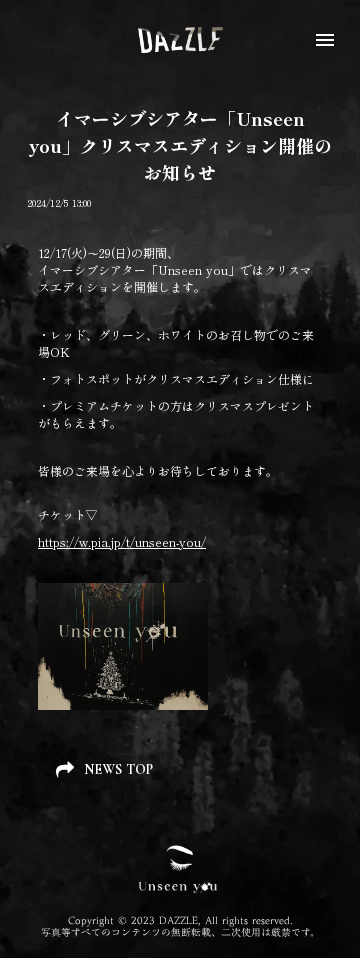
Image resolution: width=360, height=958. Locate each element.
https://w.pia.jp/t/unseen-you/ (122, 541)
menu (325, 40)
